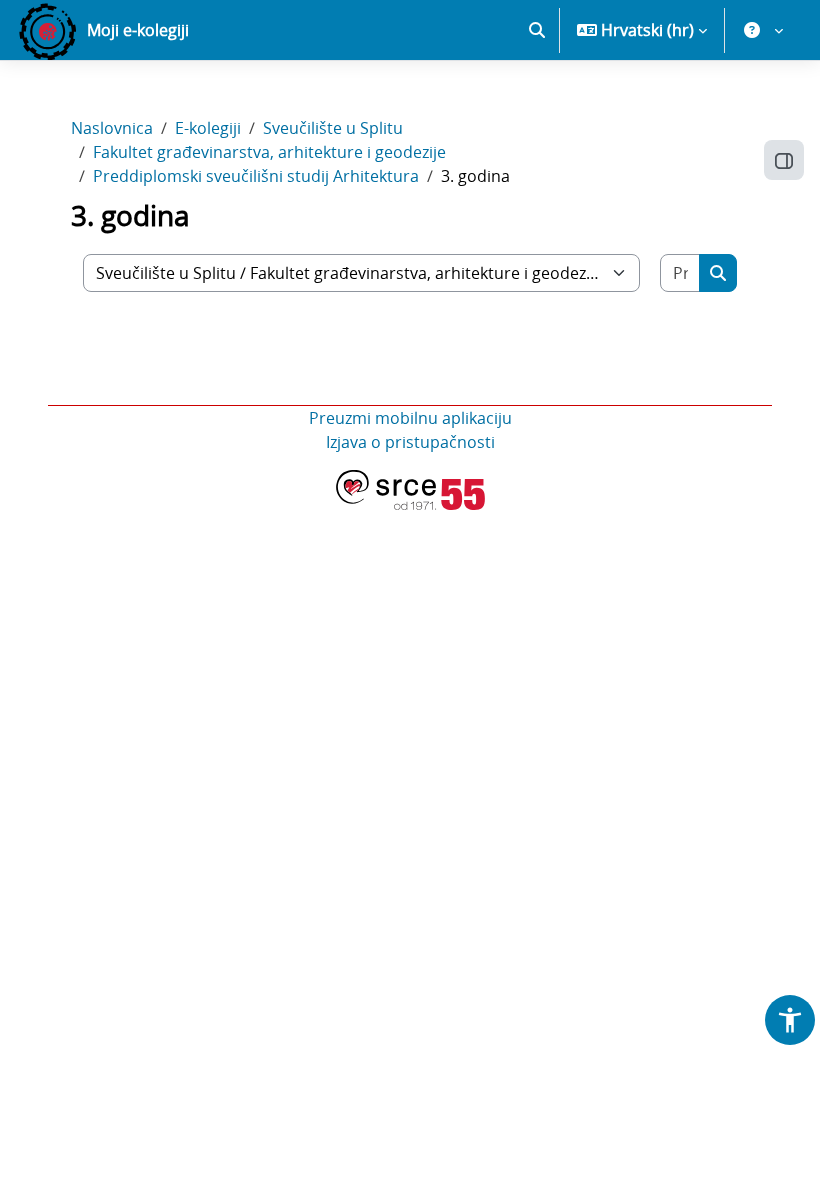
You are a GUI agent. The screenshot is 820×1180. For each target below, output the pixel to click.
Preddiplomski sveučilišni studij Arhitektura (256, 176)
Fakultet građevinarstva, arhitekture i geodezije (269, 152)
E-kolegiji (208, 128)
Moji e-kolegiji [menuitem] (138, 30)
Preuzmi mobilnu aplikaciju (410, 418)
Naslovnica (112, 128)
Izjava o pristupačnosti (410, 442)
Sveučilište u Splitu (333, 128)
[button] (537, 30)
